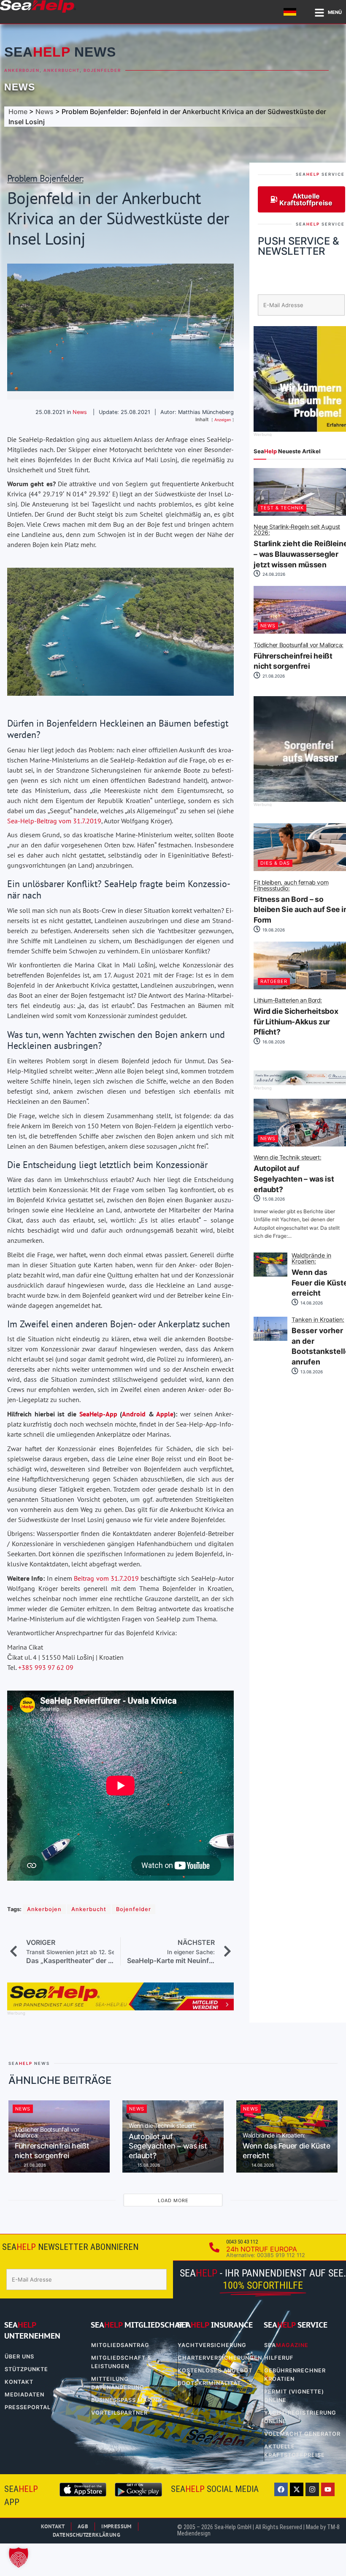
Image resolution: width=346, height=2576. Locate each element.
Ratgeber (274, 981)
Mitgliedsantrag (120, 2345)
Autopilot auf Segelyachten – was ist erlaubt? (168, 2141)
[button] (19, 2557)
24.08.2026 (273, 574)
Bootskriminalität (209, 2383)
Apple (165, 1414)
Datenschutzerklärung (86, 2535)
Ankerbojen (22, 70)
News (20, 87)
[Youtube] (328, 2489)
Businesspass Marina (126, 2400)
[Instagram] (312, 2489)
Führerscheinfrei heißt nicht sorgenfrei (52, 2143)
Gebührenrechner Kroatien (295, 2375)
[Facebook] (281, 2489)
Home (18, 112)
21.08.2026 (273, 676)
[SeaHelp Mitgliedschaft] (120, 2008)
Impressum (116, 2526)
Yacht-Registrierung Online (300, 2417)
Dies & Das (275, 863)
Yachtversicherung (212, 2345)
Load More (173, 2200)
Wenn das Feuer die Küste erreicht (287, 2146)
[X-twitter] (297, 2489)
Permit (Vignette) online (294, 2396)
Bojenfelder (102, 70)
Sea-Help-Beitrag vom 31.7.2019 (54, 821)
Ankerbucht (62, 70)
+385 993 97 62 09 (46, 1667)
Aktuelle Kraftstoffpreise (295, 2451)
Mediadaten (24, 2395)
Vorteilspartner (119, 2413)
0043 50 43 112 (242, 2242)
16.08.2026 (273, 1042)
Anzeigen (223, 420)
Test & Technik (282, 508)
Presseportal (28, 2407)
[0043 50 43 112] (214, 2247)
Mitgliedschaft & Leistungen (121, 2362)
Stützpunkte (26, 2369)
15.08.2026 (273, 1199)
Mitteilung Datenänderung (118, 2383)
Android (134, 1414)
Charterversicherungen (216, 2358)
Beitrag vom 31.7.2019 (106, 1578)
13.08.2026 (311, 1372)
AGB (83, 2526)
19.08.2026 (273, 930)
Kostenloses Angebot (215, 2370)
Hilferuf (279, 2358)
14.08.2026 (311, 1303)
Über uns (19, 2357)
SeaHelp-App (98, 1414)
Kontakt (19, 2382)
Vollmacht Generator (302, 2434)
